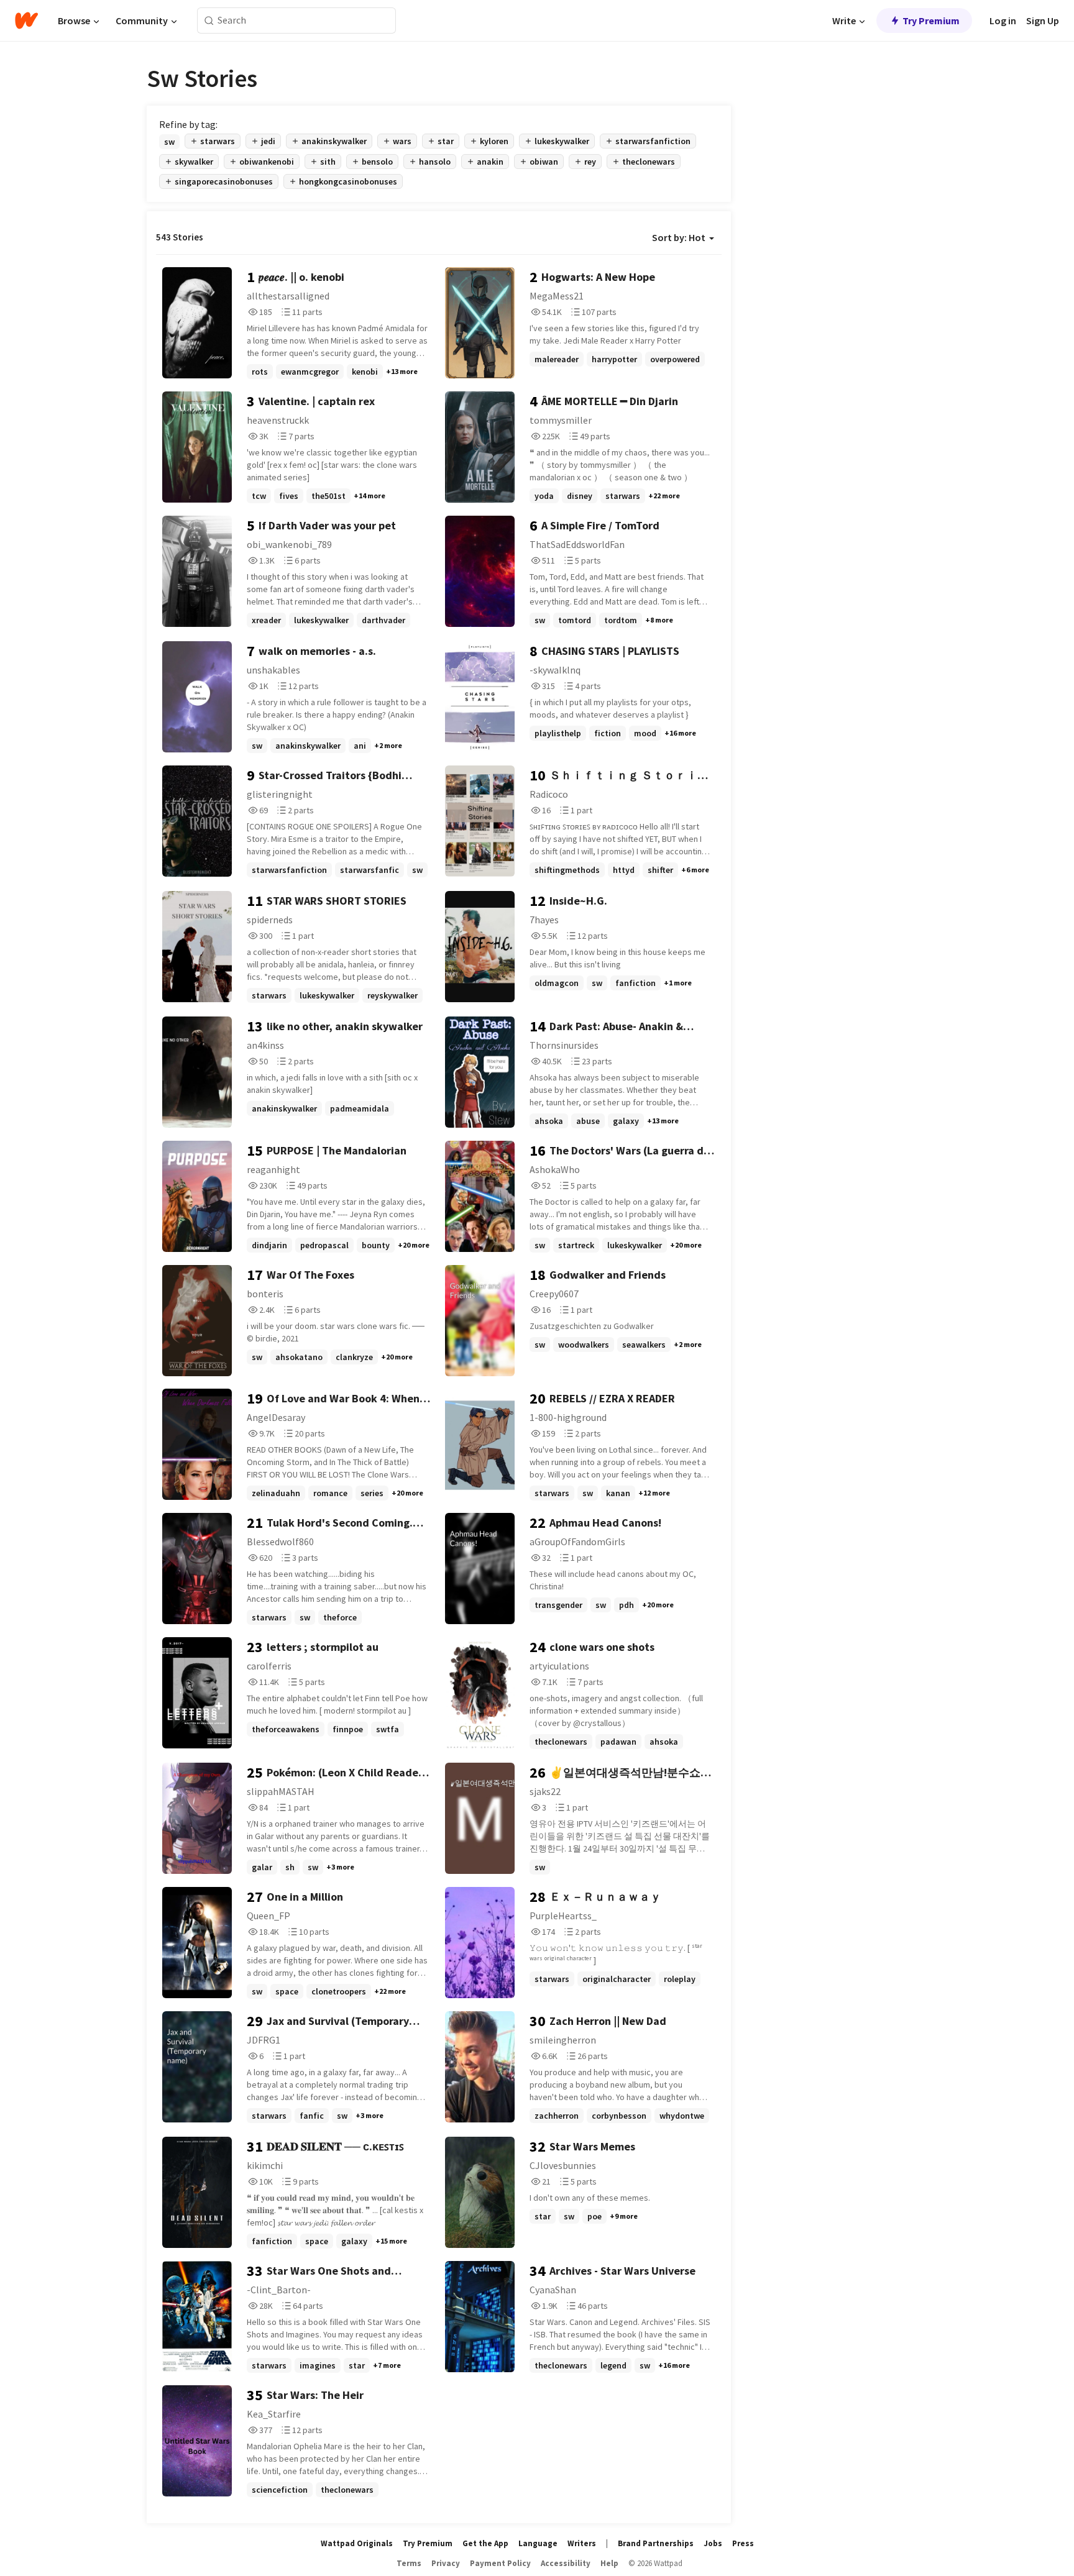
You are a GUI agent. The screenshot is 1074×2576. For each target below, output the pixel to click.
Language (538, 2543)
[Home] (26, 21)
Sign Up (1043, 21)
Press (743, 2543)
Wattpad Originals (357, 2543)
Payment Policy (500, 2563)
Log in (1003, 21)
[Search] (209, 21)
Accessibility (566, 2563)
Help (609, 2563)
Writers (582, 2543)
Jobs (713, 2543)
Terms (409, 2563)
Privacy (446, 2563)
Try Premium (931, 21)
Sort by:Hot (679, 237)
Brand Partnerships (656, 2543)
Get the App (485, 2543)
